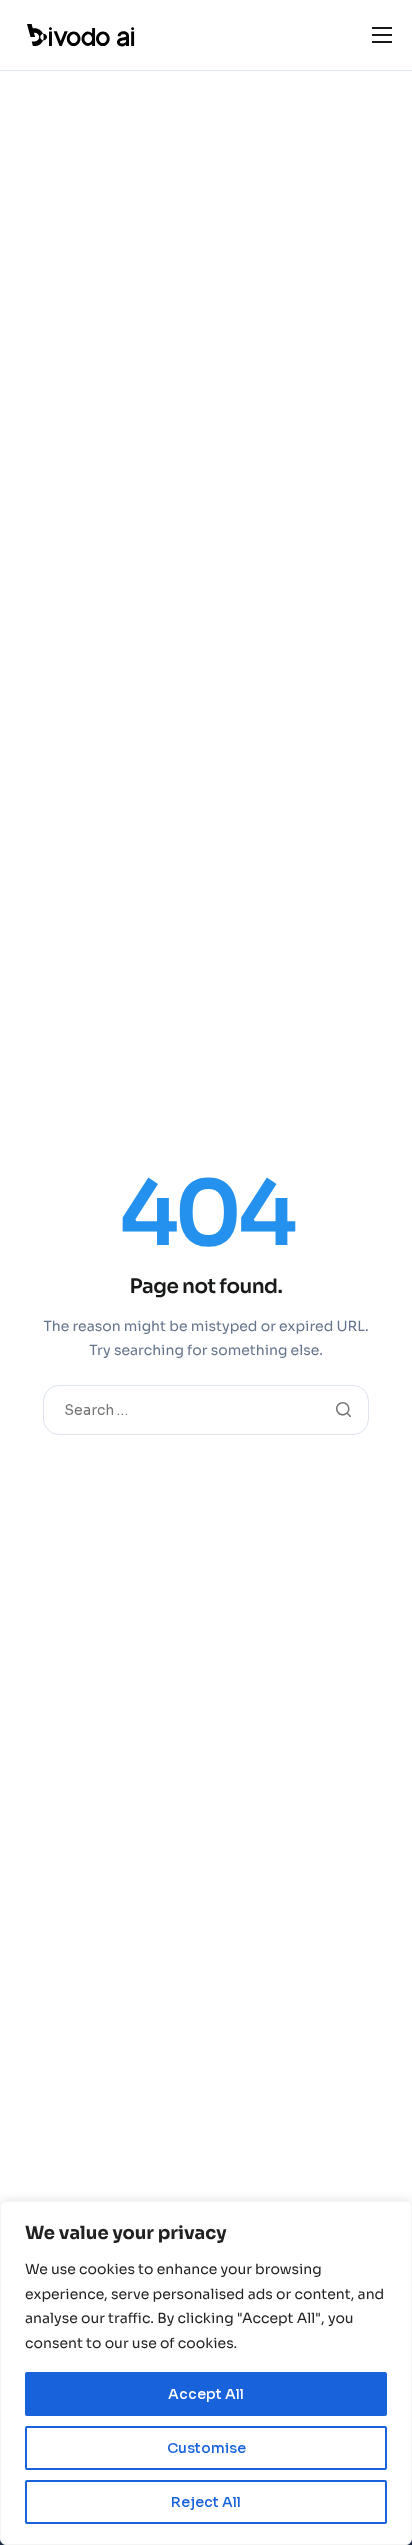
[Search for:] (205, 1409)
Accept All (206, 2394)
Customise (206, 2448)
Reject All (206, 2502)
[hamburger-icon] (382, 35)
